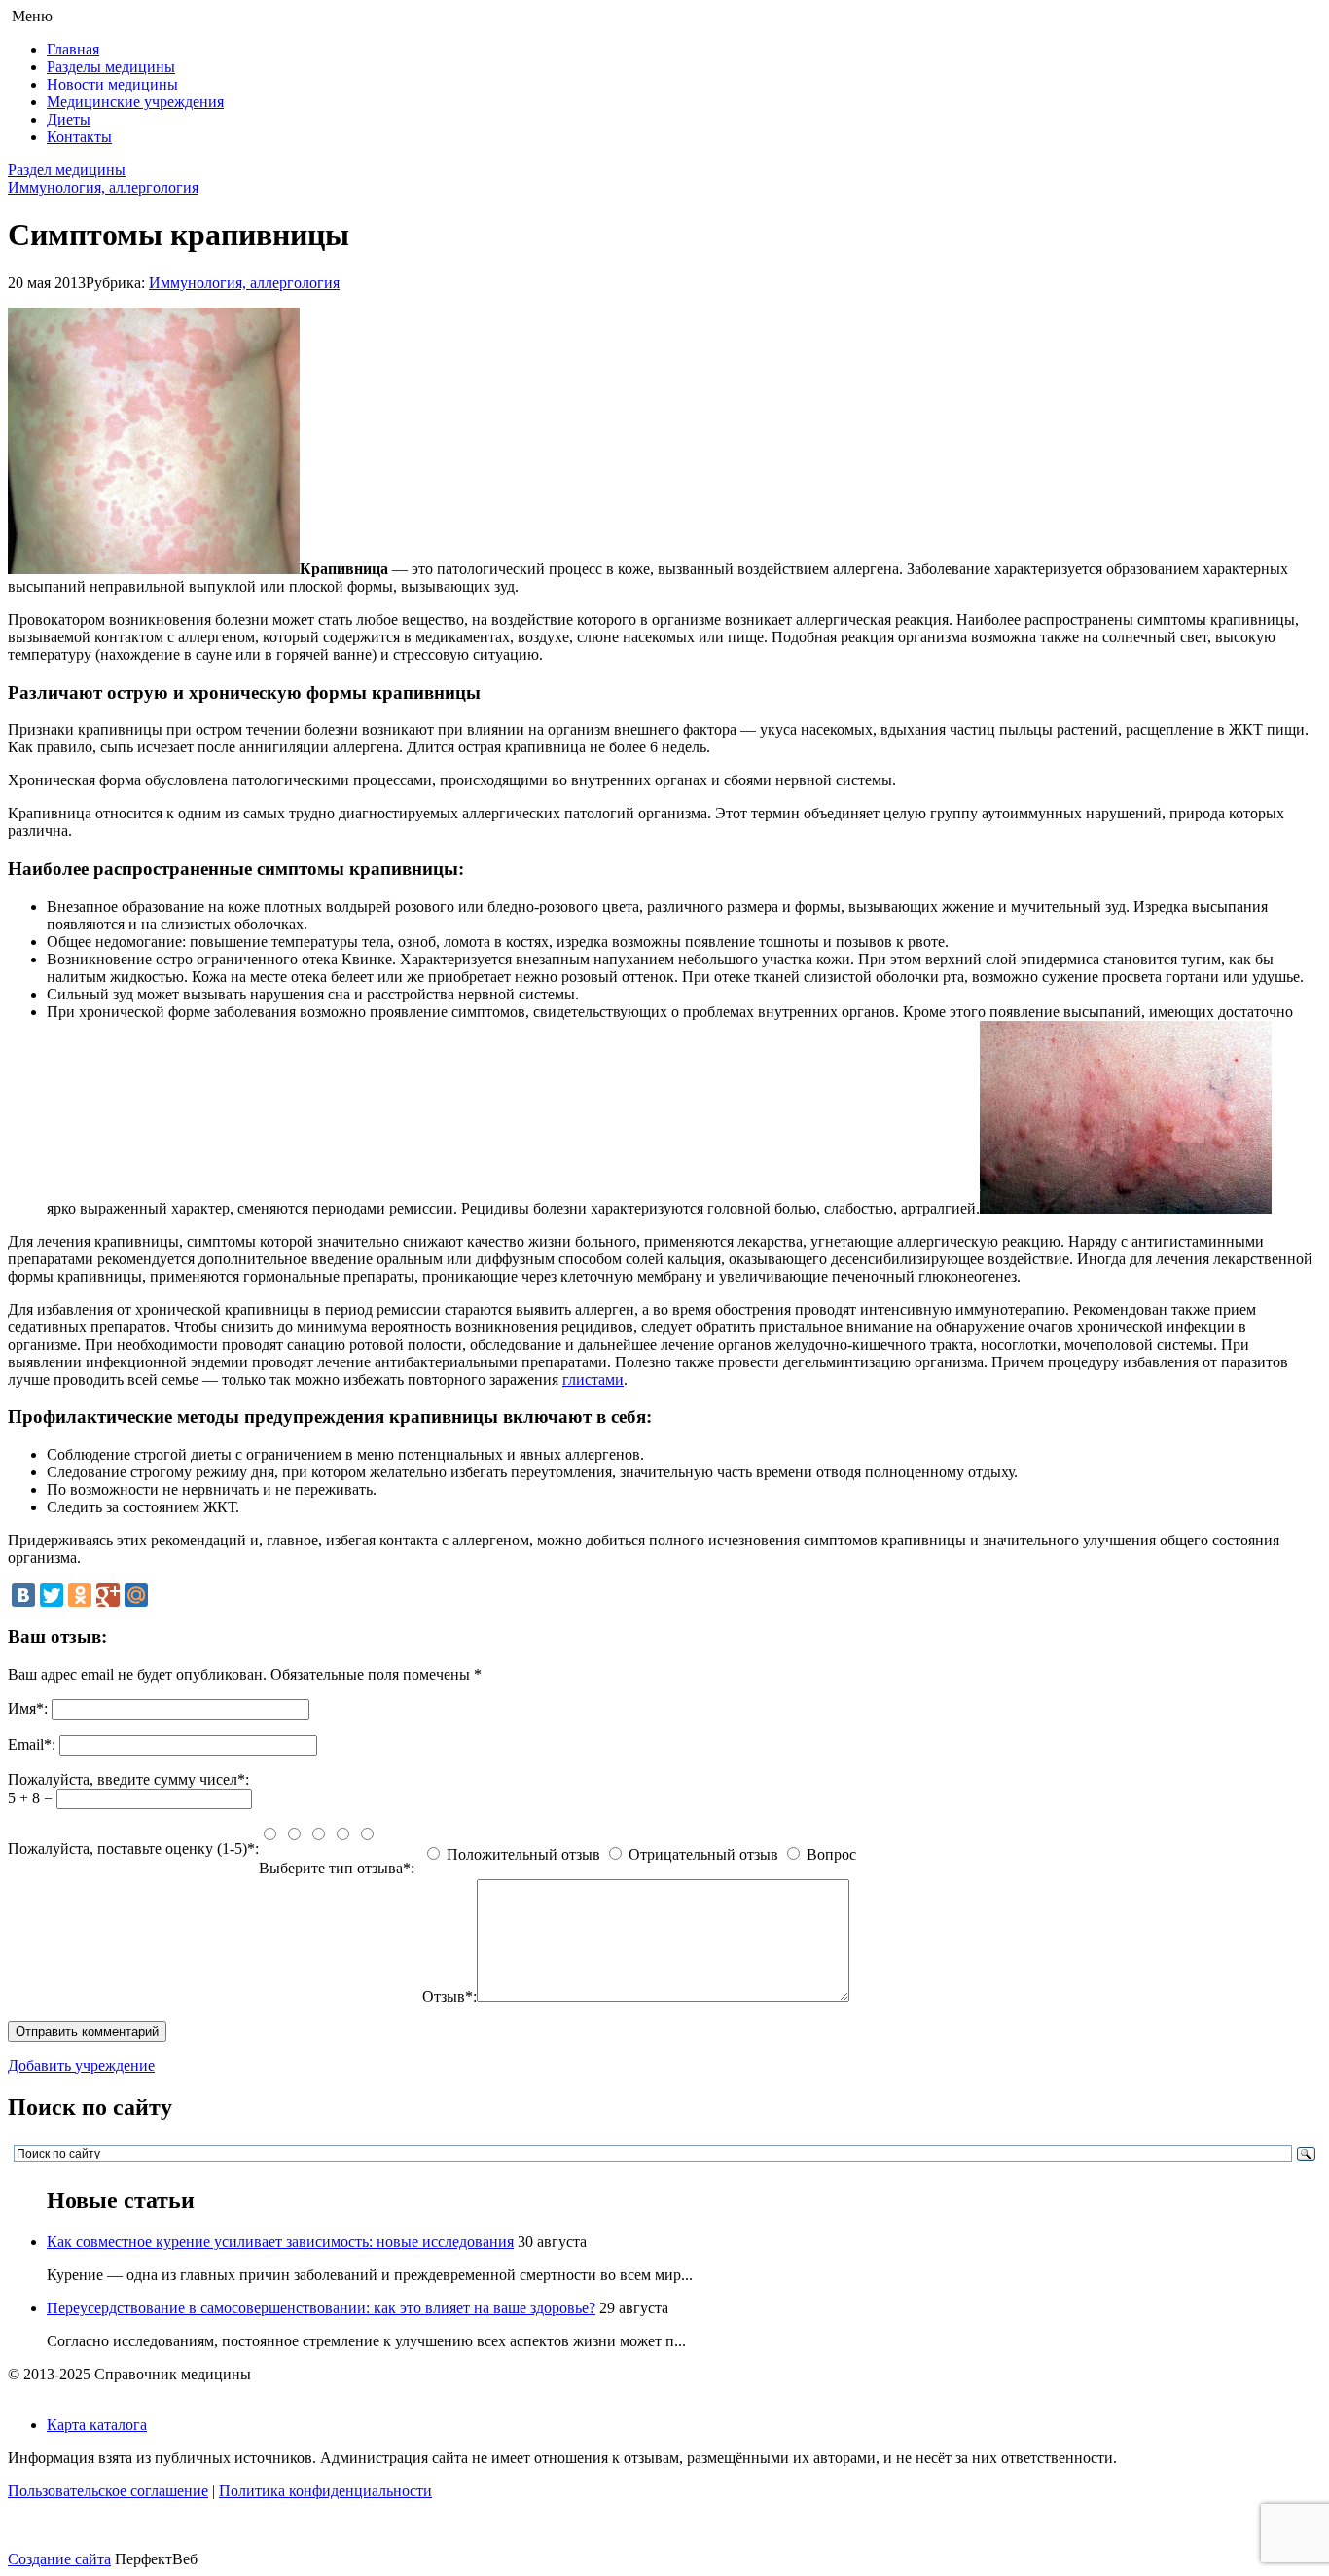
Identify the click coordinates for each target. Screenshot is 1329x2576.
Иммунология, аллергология (103, 187)
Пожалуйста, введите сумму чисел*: (128, 1779)
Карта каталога (97, 2425)
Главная (73, 49)
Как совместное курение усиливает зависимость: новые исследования (280, 2242)
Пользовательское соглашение (108, 2491)
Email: (32, 1744)
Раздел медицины (67, 170)
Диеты (69, 119)
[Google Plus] (108, 1595)
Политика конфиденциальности (325, 2491)
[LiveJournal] (164, 1595)
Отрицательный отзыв (703, 1854)
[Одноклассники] (80, 1595)
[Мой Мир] (136, 1595)
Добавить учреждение (81, 2066)
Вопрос (831, 1854)
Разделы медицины (111, 67)
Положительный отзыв (523, 1854)
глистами (593, 1379)
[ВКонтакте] (23, 1595)
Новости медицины (112, 84)
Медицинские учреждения (135, 102)
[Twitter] (52, 1595)
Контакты (79, 137)
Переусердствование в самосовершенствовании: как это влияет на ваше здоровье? (321, 2308)
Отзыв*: (449, 1996)
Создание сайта (59, 2559)
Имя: (28, 1708)
